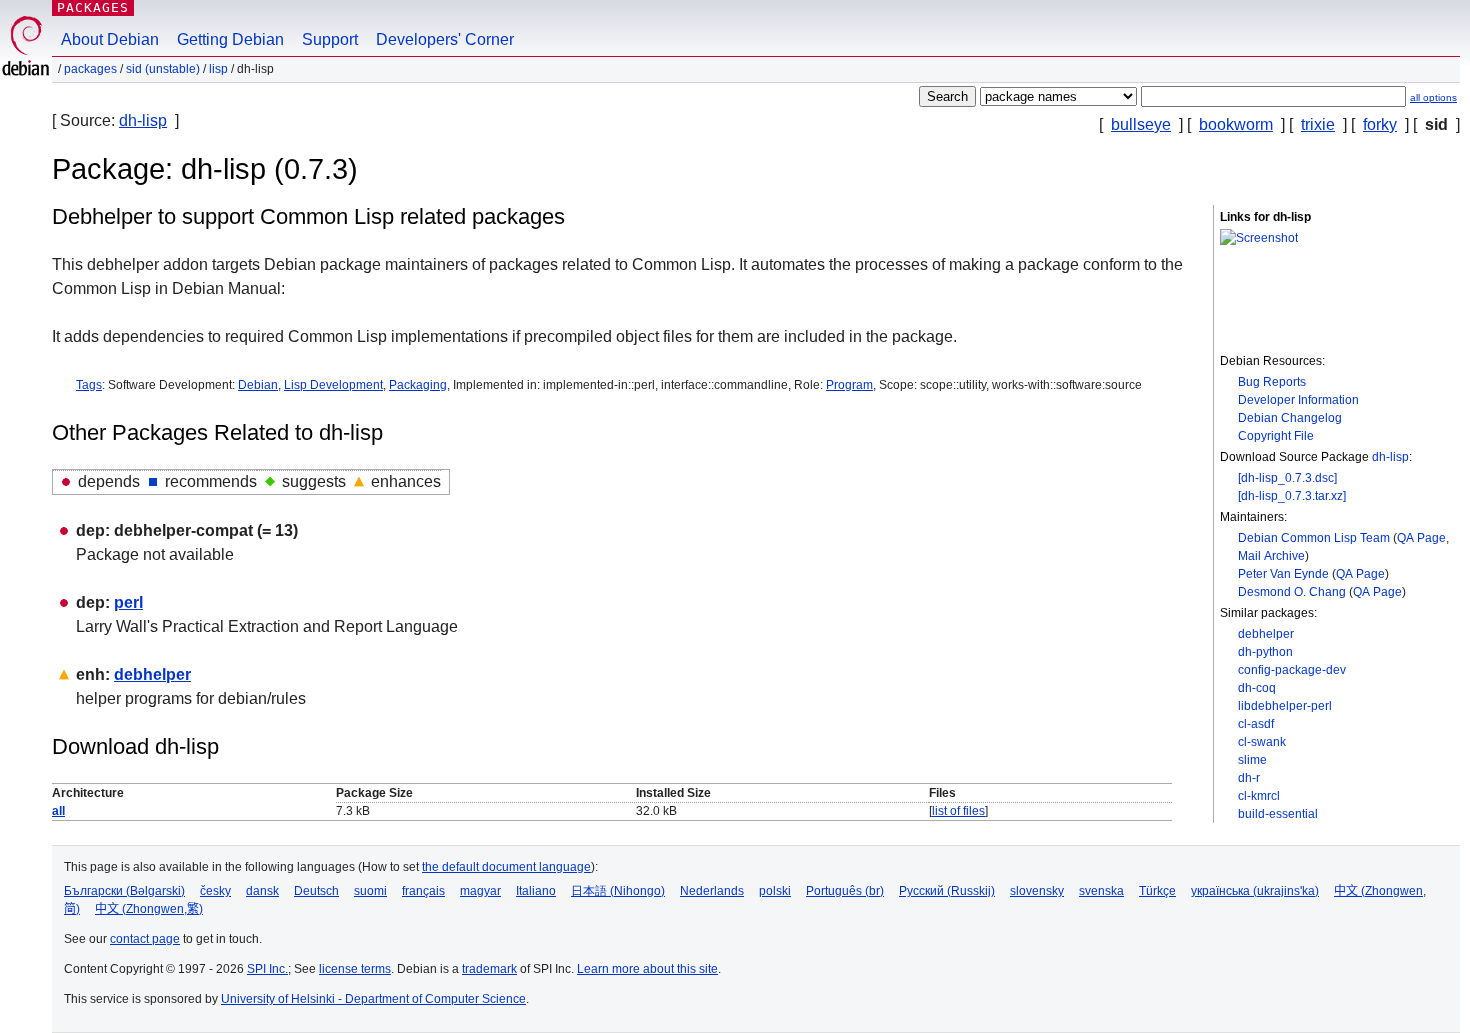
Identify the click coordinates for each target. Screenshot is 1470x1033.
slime (1252, 760)
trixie (1318, 124)
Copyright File (1276, 436)
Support (330, 39)
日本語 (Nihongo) (618, 891)
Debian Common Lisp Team (1314, 538)
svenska (1101, 891)
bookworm (1236, 124)
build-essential (1278, 814)
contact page (145, 939)
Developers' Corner (445, 39)
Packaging (418, 385)
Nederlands (712, 891)
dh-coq (1257, 688)
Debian (258, 385)
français (423, 891)
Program (849, 385)
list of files (958, 811)
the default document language (506, 867)
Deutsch (316, 891)
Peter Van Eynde (1283, 574)
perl (128, 602)
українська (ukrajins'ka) (1255, 891)
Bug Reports (1272, 382)
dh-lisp (143, 120)
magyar (480, 891)
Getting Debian (230, 39)
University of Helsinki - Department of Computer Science (373, 999)
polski (775, 891)
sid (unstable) (163, 69)
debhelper (1266, 634)
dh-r (1249, 778)
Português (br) (845, 891)
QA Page (1421, 538)
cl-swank (1262, 742)
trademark (489, 969)
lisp (218, 69)
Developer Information (1298, 400)
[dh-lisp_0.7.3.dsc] (1287, 478)
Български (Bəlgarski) (124, 891)
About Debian (110, 39)
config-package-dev (1292, 670)
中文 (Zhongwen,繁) (149, 909)
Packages (93, 7)
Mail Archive (1271, 556)
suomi (370, 891)
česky (215, 891)
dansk (262, 891)
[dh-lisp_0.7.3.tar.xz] (1292, 496)
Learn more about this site (647, 969)
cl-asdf (1256, 724)
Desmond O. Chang (1292, 592)
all (58, 811)
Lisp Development (333, 385)
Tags (89, 385)
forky (1380, 124)
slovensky (1037, 891)
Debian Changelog (1290, 418)
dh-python (1265, 652)
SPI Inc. (267, 969)
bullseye (1141, 124)
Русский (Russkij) (947, 891)
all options (1433, 97)
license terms (355, 969)
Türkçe (1157, 891)
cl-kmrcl (1259, 796)
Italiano (536, 891)
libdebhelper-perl (1285, 706)
